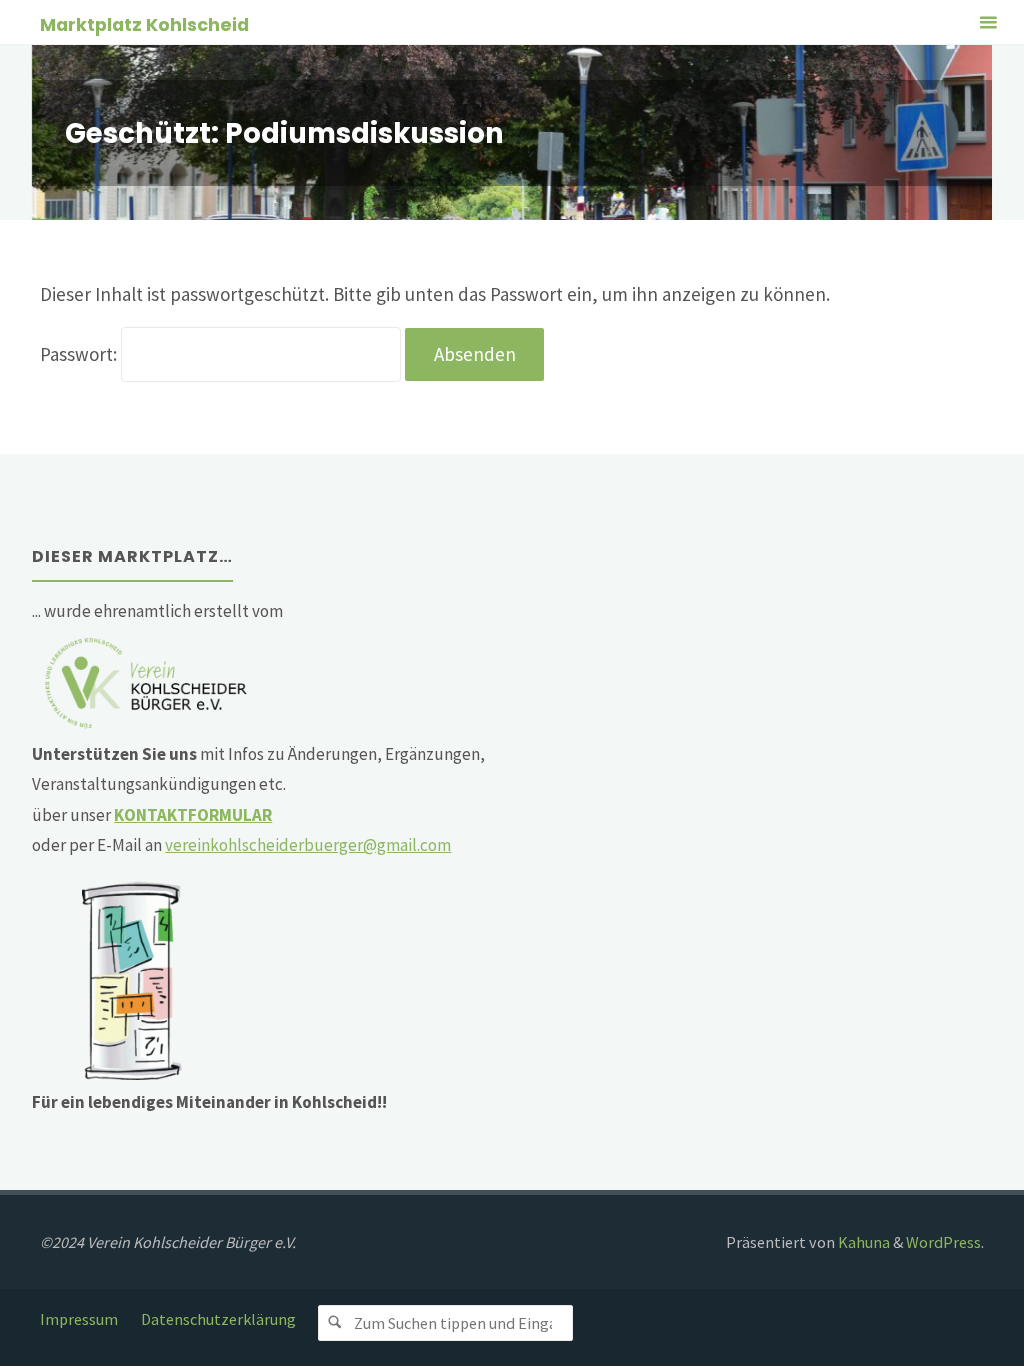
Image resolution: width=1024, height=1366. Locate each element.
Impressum (79, 1319)
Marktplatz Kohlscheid (144, 23)
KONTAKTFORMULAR (193, 815)
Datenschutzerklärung (218, 1319)
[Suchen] (336, 1323)
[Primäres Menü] (988, 22)
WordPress (943, 1242)
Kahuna (862, 1242)
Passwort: (80, 354)
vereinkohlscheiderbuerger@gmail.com (308, 845)
